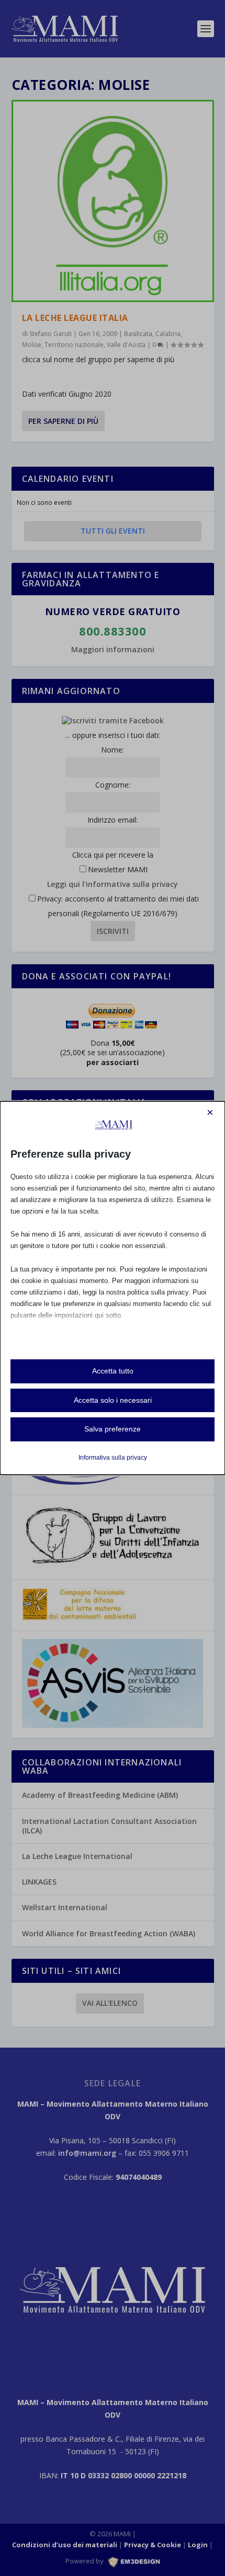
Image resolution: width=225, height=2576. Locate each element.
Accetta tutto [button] (113, 1371)
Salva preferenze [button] (113, 1429)
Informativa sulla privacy (113, 1458)
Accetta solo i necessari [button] (113, 1400)
